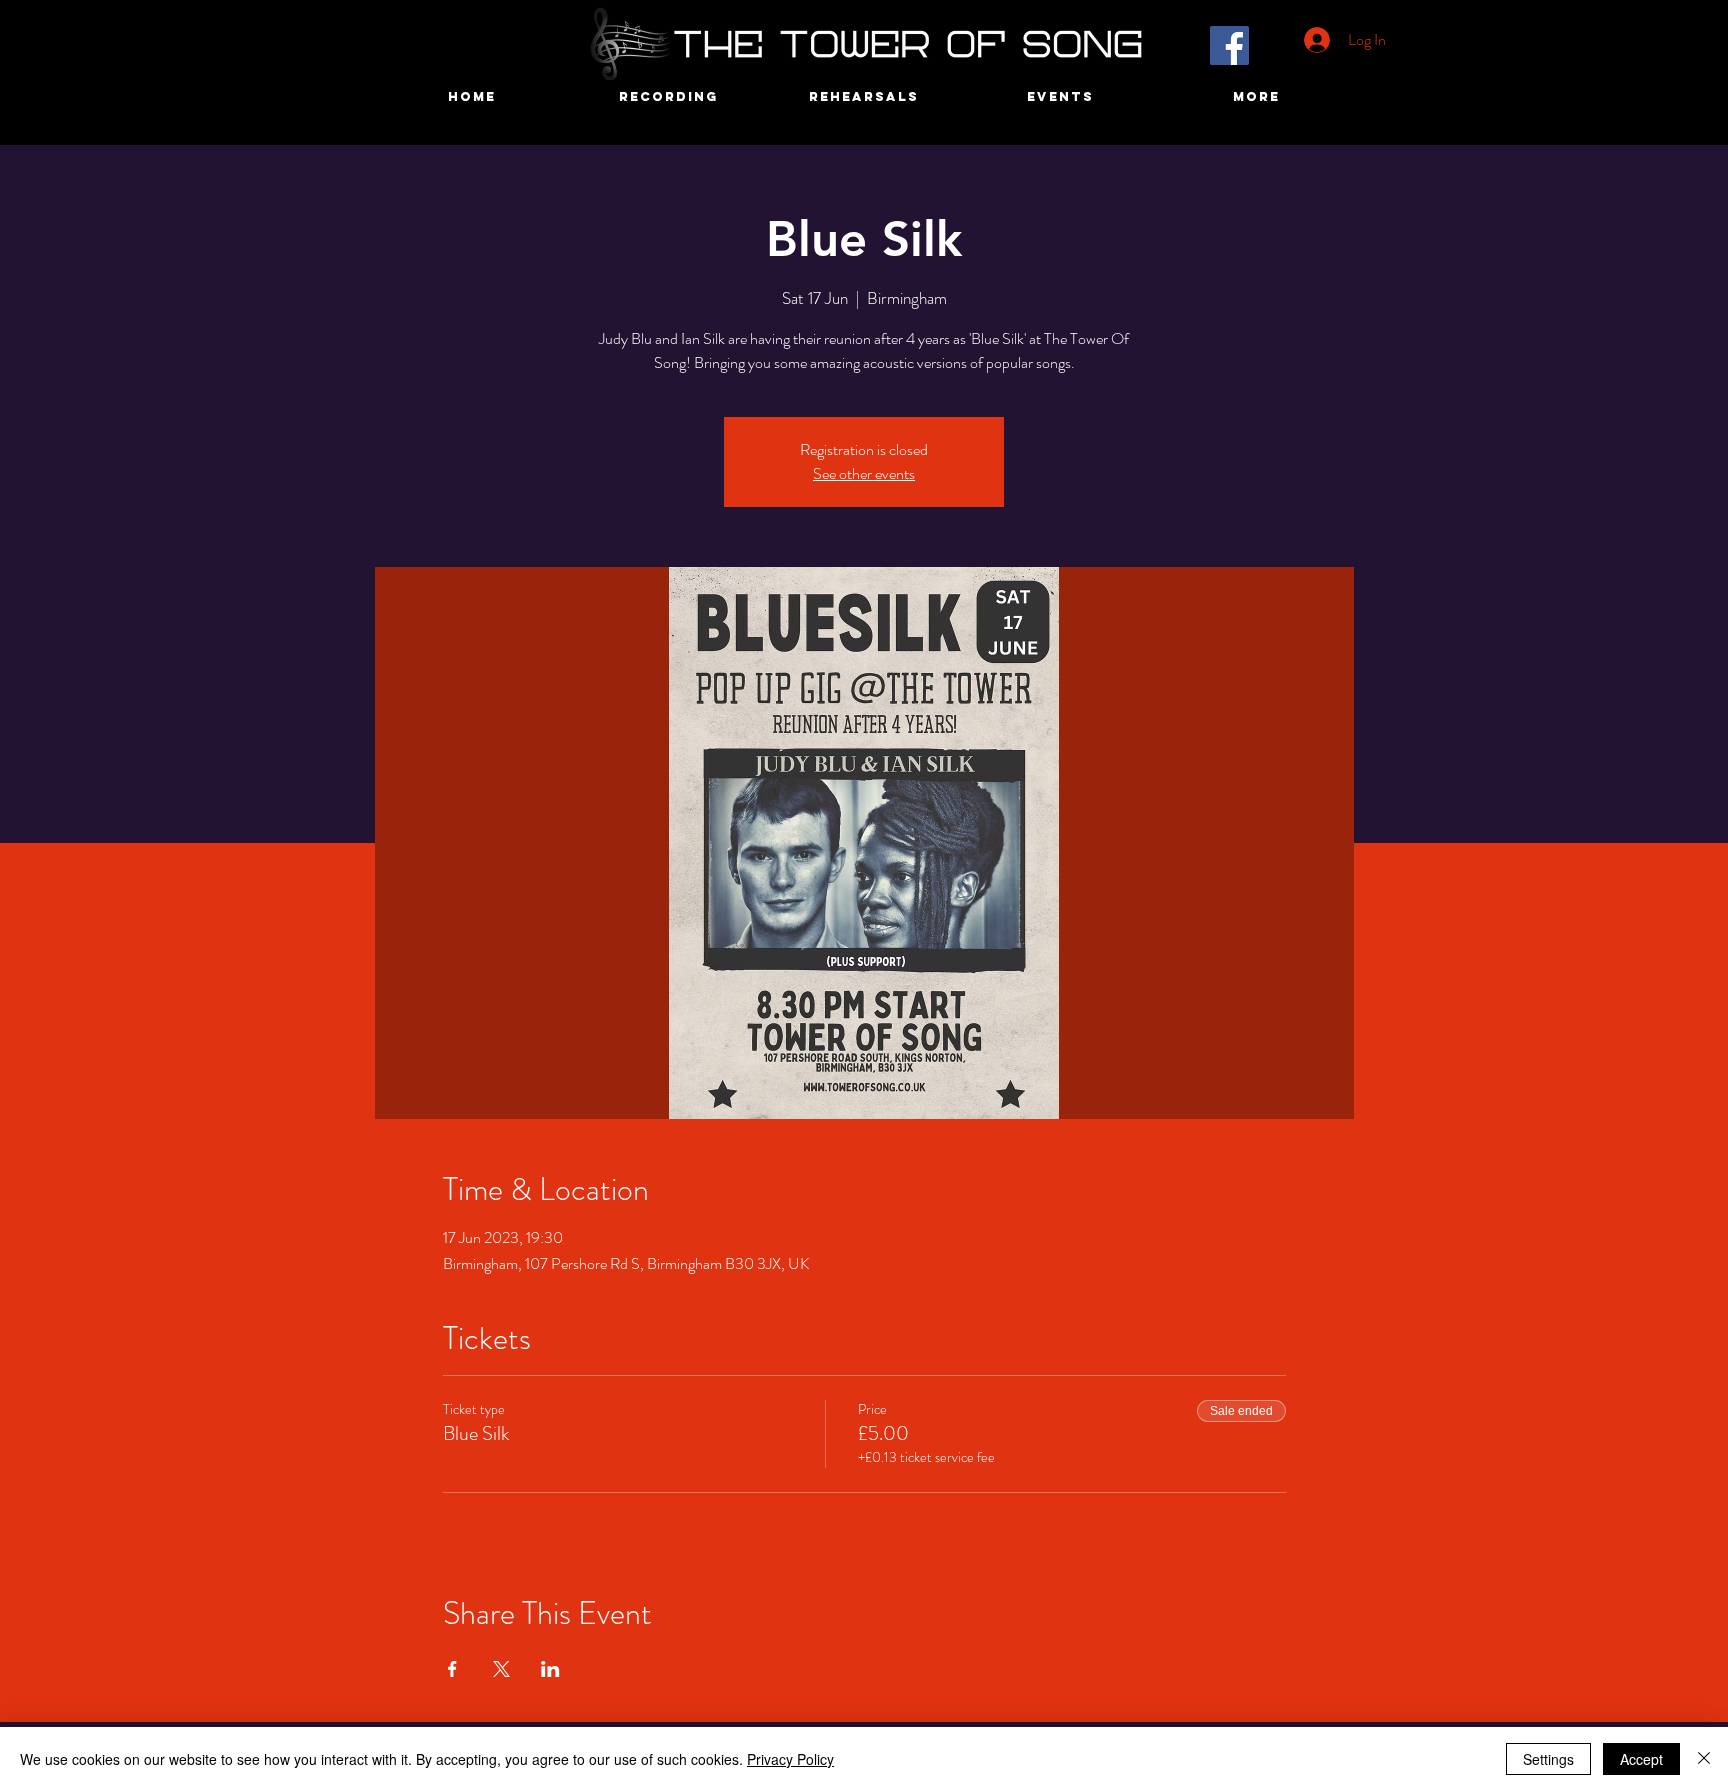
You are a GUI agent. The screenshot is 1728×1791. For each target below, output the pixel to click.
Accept (1641, 1759)
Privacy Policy (790, 1759)
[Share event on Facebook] (452, 1669)
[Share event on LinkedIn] (550, 1669)
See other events (864, 473)
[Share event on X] (501, 1669)
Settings (1548, 1759)
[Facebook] (1229, 45)
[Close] (1704, 1759)
